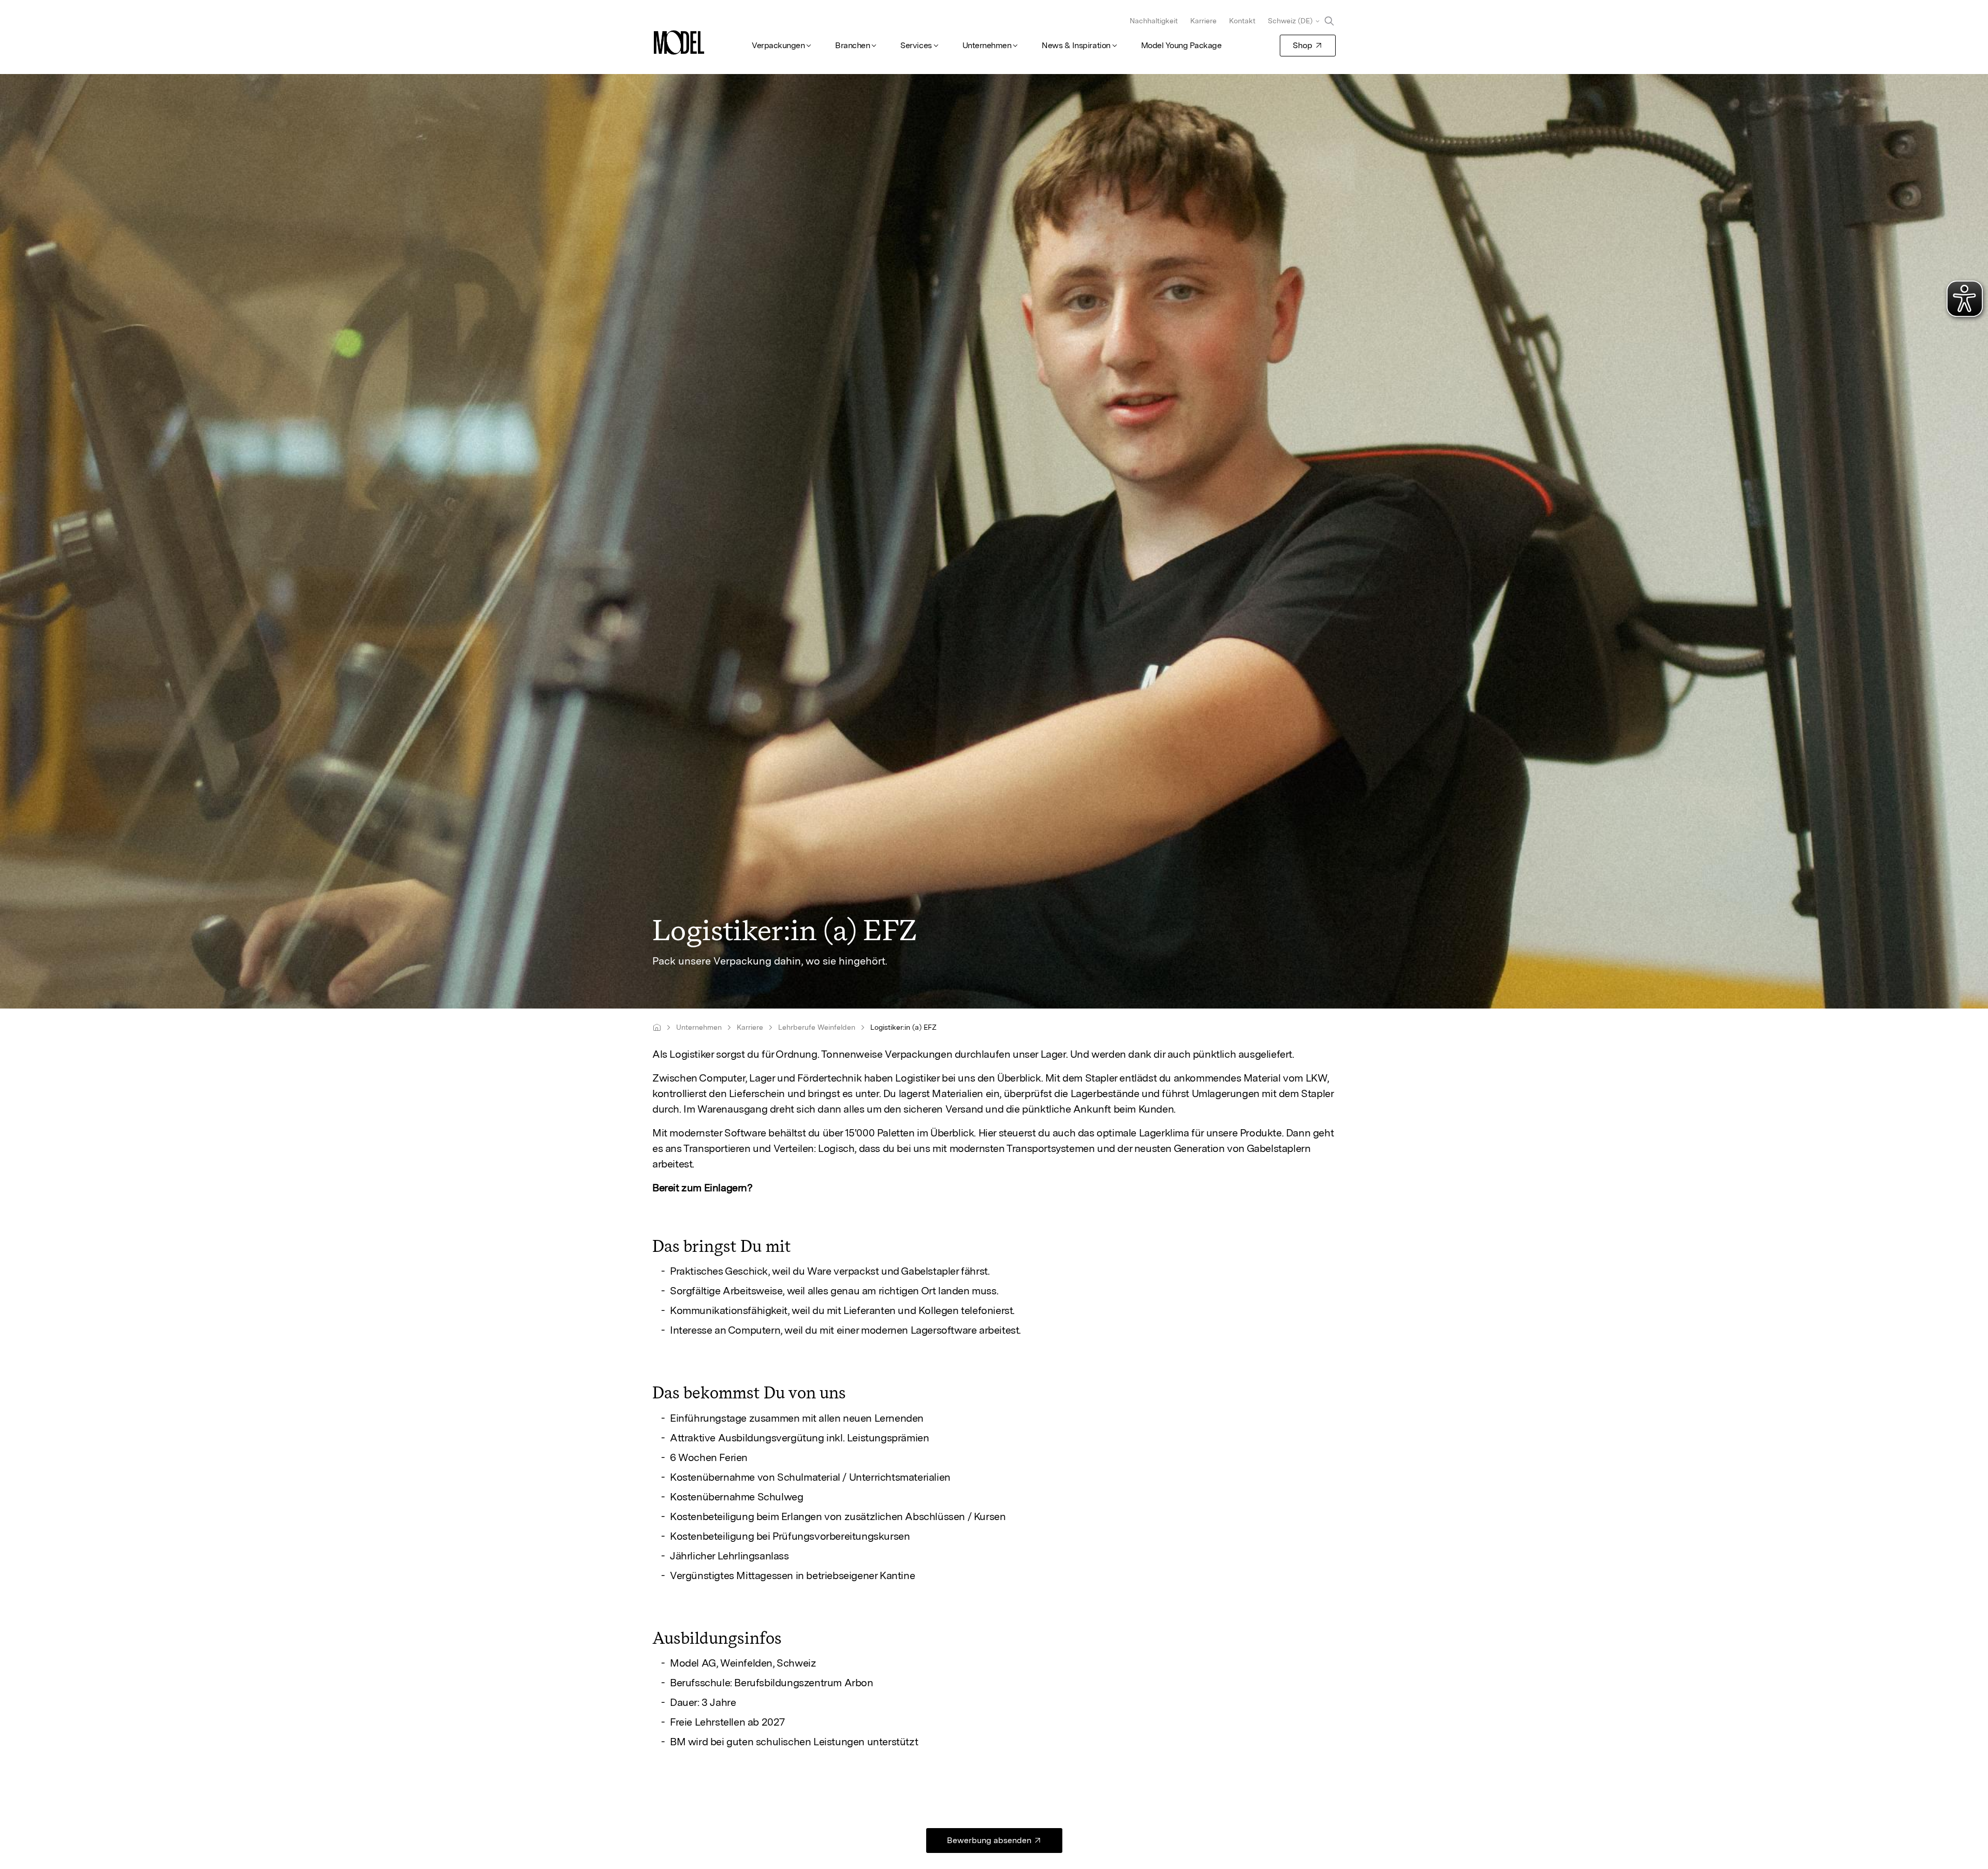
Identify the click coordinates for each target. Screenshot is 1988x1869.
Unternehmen (987, 45)
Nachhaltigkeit (1154, 21)
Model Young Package (1181, 45)
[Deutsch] (657, 1027)
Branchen (852, 45)
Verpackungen (778, 45)
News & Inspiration (1076, 45)
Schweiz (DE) (1290, 21)
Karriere (1203, 21)
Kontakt (1242, 21)
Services (916, 45)
